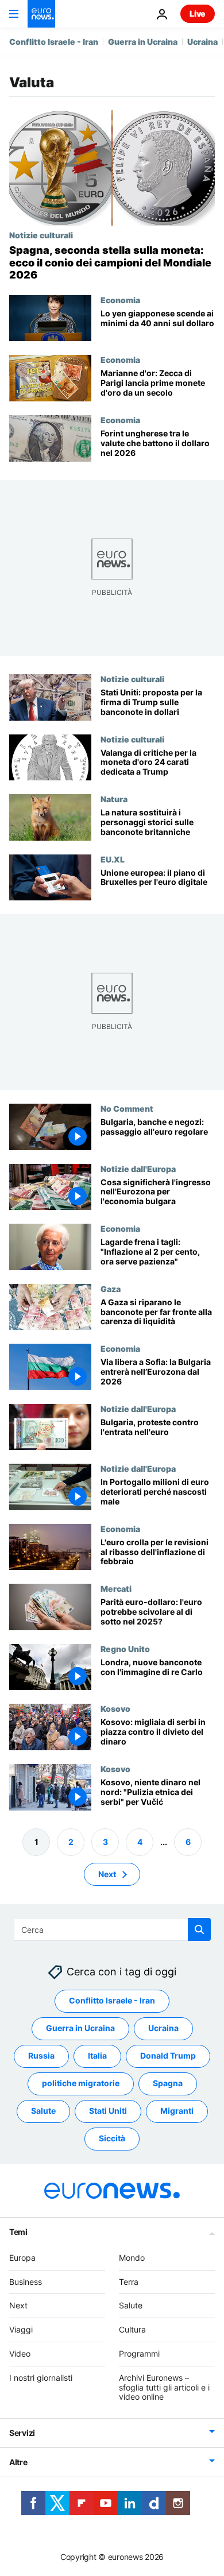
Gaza (111, 1288)
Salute (43, 2111)
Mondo (132, 2258)
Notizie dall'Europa (138, 1168)
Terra (129, 2282)
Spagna (168, 2083)
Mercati (116, 1588)
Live (198, 13)
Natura (114, 799)
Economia (120, 300)
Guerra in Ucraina (143, 42)
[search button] (199, 1929)
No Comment (127, 1108)
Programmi (139, 2353)
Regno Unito (125, 1648)
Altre (18, 2462)
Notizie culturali (41, 235)
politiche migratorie (81, 2083)
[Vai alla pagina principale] (41, 14)
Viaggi (21, 2329)
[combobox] (112, 1929)
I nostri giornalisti (41, 2378)
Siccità (112, 2138)
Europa (22, 2258)
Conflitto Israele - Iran (54, 42)
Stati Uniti (108, 2111)
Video (20, 2353)
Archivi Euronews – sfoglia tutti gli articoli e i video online (164, 2387)
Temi (18, 2232)
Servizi (22, 2433)
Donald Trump (168, 2055)
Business (26, 2282)
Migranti (177, 2111)
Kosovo (115, 1708)
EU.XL (113, 858)
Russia (41, 2055)
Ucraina (202, 42)
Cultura (132, 2329)
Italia (97, 2055)
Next (107, 1874)
